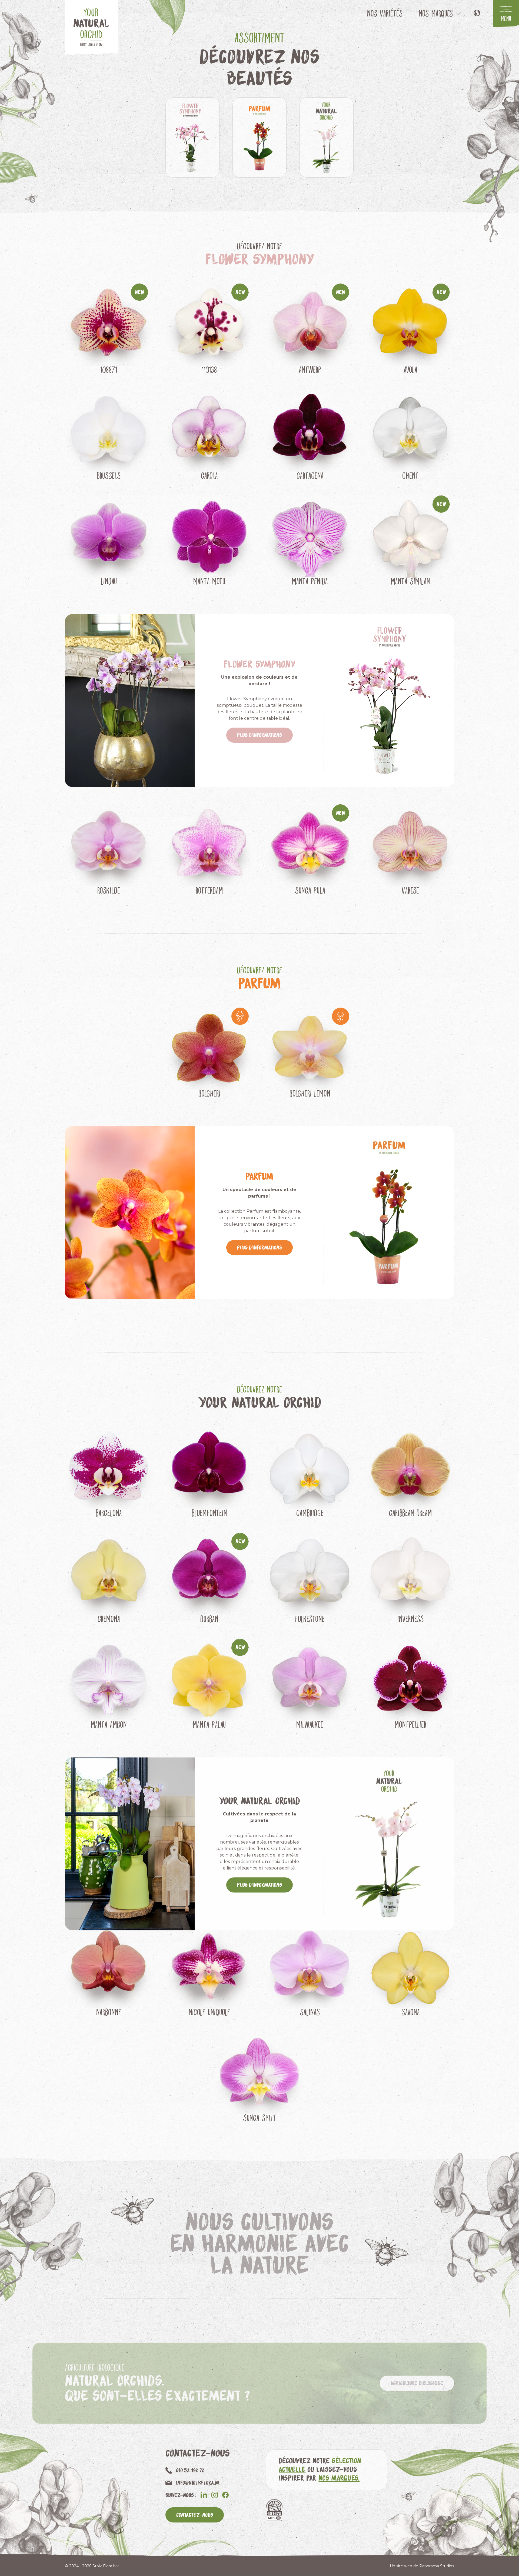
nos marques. (339, 2478)
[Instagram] (215, 2495)
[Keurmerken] (274, 2510)
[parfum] (259, 137)
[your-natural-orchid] (327, 137)
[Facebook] (225, 2495)
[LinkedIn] (204, 2495)
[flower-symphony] (192, 137)
